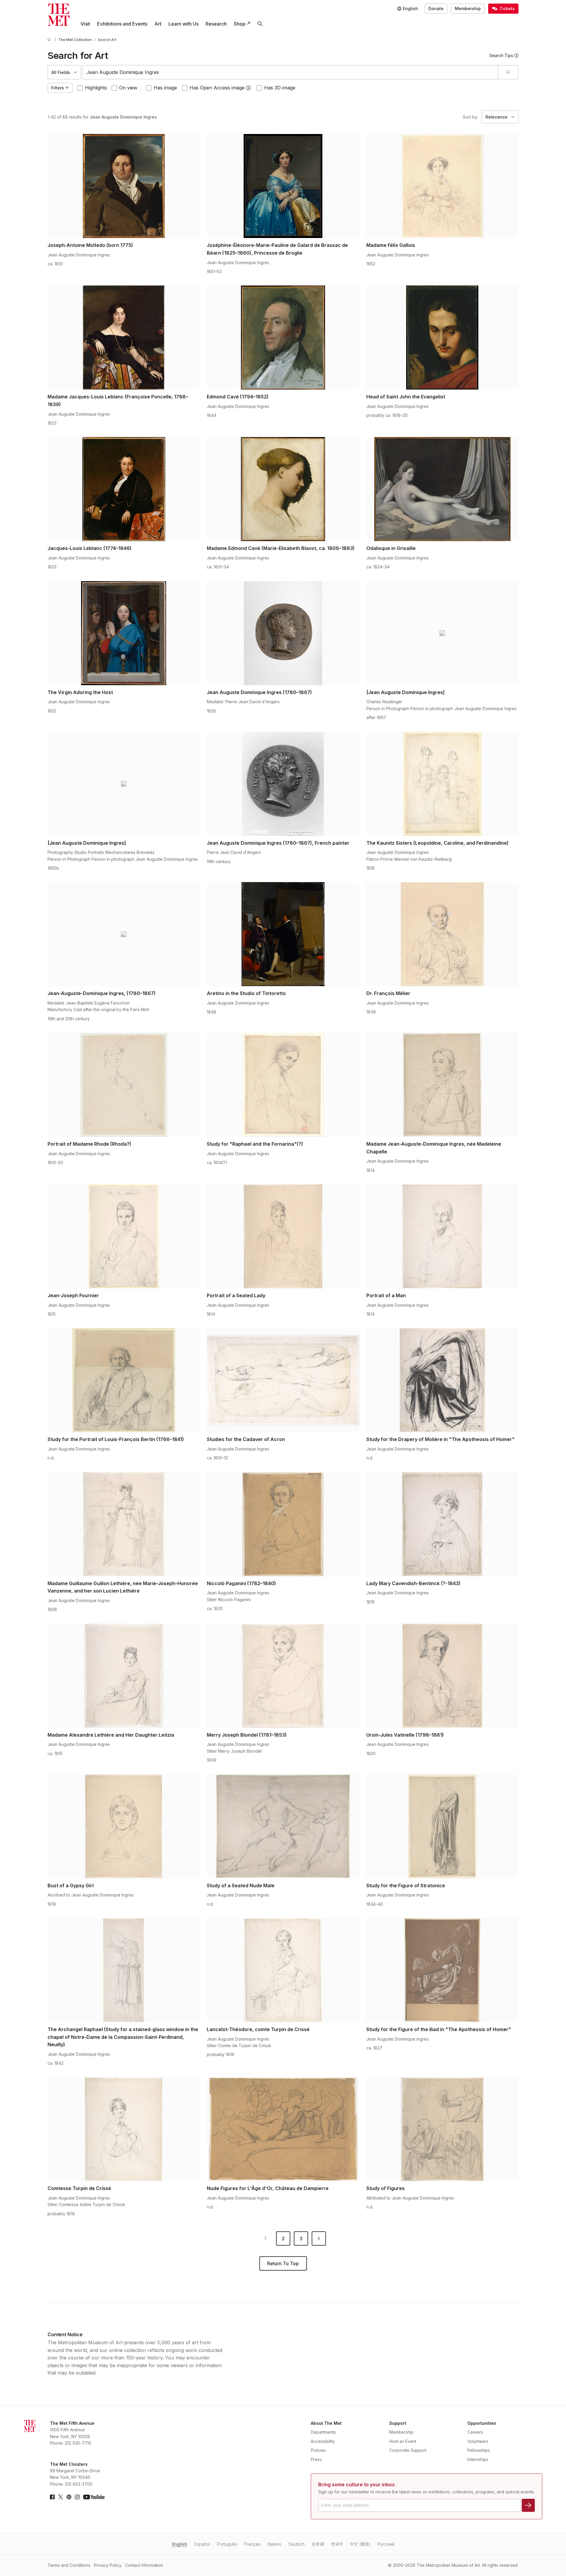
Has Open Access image (217, 88)
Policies (318, 2450)
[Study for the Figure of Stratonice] (442, 1826)
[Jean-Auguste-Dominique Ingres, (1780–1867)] (124, 934)
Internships (478, 2459)
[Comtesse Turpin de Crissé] (124, 2129)
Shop (240, 24)
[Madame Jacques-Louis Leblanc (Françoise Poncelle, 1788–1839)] (124, 338)
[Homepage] (59, 15)
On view (128, 88)
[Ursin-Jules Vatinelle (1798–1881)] (442, 1676)
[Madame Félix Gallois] (442, 186)
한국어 (337, 2544)
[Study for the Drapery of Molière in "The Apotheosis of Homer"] (442, 1380)
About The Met (326, 2423)
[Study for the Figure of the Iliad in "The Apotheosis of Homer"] (442, 1970)
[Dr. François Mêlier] (442, 934)
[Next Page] (319, 2238)
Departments (323, 2432)
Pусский (386, 2544)
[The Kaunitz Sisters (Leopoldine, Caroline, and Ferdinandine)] (442, 784)
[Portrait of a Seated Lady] (283, 1236)
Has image (165, 88)
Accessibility (323, 2441)
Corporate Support (408, 2450)
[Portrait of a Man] (442, 1236)
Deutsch (297, 2544)
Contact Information (144, 2565)
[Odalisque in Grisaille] (442, 489)
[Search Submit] (508, 72)
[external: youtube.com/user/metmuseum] (94, 2497)
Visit (85, 24)
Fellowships (479, 2450)
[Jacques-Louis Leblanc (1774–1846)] (124, 489)
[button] (248, 88)
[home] (50, 40)
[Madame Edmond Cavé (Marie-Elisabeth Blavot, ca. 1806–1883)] (283, 489)
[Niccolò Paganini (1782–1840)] (283, 1524)
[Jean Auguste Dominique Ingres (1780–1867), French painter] (283, 784)
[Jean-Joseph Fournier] (124, 1236)
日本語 (318, 2544)
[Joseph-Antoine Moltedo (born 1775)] (124, 186)
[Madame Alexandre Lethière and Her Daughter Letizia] (124, 1676)
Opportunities (482, 2423)
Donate (436, 8)
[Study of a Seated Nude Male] (283, 1826)
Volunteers (478, 2441)
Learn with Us (183, 24)
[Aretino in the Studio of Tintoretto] (283, 934)
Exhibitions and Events (122, 24)
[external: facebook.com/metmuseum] (52, 2497)
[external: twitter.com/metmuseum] (61, 2497)
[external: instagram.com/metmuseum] (77, 2497)
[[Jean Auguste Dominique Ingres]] (442, 633)
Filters (57, 88)
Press (316, 2459)
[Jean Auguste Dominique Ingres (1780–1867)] (283, 633)
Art (158, 24)
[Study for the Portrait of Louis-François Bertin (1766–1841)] (124, 1380)
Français (252, 2544)
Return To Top (283, 2263)
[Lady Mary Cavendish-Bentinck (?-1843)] (442, 1524)
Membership (468, 8)
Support (398, 2423)
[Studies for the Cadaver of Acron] (283, 1380)
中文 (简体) (360, 2544)
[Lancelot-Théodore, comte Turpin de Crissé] (283, 1970)
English (180, 2544)
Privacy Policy (108, 2565)
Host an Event (403, 2441)
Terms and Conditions (69, 2565)
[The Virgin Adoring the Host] (124, 633)
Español (202, 2544)
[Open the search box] (260, 24)
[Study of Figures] (442, 2129)
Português (227, 2544)
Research (216, 24)
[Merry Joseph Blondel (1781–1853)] (283, 1676)
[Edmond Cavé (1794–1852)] (283, 338)
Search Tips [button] (501, 55)
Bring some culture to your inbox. (357, 2484)
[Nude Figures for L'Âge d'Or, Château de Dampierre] (283, 2129)
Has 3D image (280, 88)
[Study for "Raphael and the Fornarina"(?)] (283, 1085)
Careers (475, 2432)
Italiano (275, 2544)
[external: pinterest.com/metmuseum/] (69, 2497)
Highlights (96, 88)
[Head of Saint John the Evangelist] (442, 338)
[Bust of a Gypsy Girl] (124, 1826)
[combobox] (290, 72)
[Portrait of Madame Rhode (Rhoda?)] (124, 1085)
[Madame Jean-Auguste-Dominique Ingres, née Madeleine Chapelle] (442, 1085)
